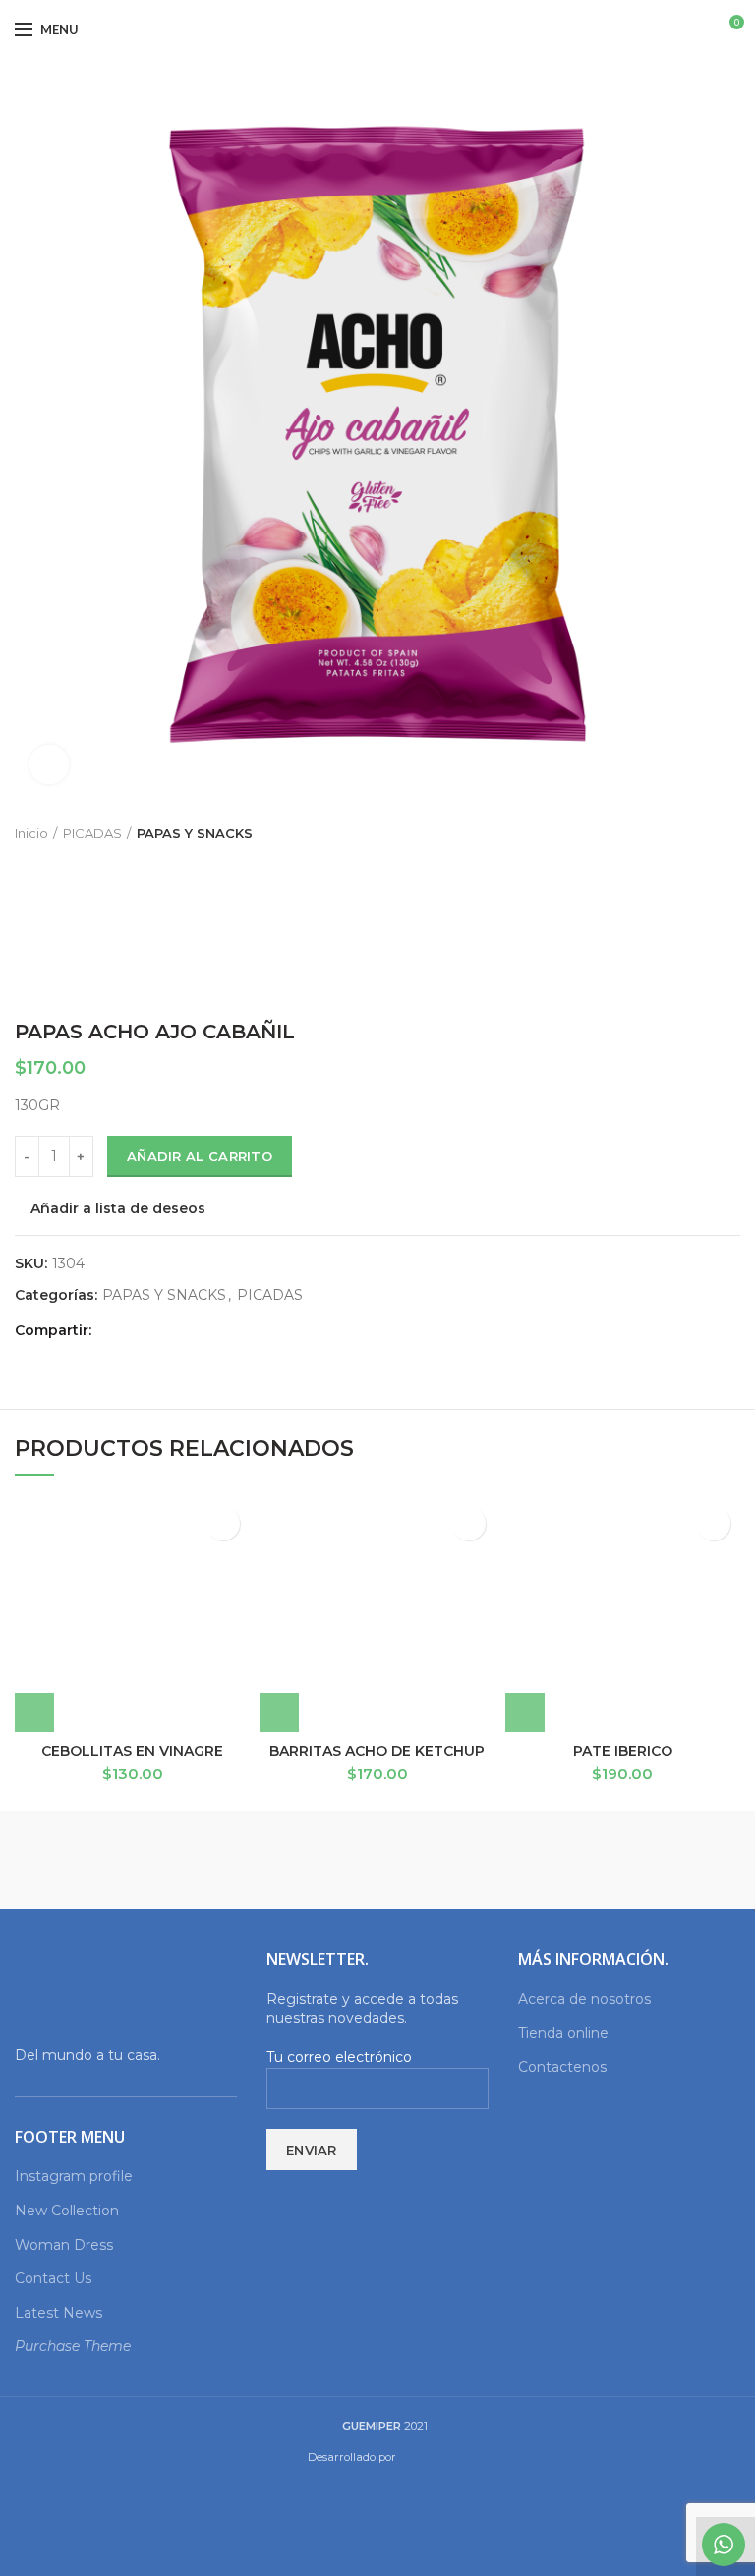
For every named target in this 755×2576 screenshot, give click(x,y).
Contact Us (53, 2278)
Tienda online (563, 2033)
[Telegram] (202, 1331)
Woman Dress (64, 2245)
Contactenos (562, 2067)
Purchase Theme (73, 2346)
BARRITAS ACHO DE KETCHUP (377, 1751)
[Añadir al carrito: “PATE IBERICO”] (525, 1712)
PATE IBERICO (623, 1751)
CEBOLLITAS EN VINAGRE (132, 1751)
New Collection (67, 2211)
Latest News (58, 2313)
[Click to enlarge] (49, 764)
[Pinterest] (157, 1331)
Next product (730, 833)
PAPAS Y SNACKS (195, 833)
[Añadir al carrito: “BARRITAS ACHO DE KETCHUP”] (279, 1712)
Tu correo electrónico (339, 2057)
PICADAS (92, 833)
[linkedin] (179, 1331)
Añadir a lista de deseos (118, 1208)
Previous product (691, 833)
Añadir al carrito (200, 1156)
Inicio (31, 833)
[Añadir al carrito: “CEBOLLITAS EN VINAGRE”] (34, 1712)
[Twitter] (134, 1331)
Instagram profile (74, 2176)
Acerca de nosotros (584, 1999)
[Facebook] (112, 1331)
